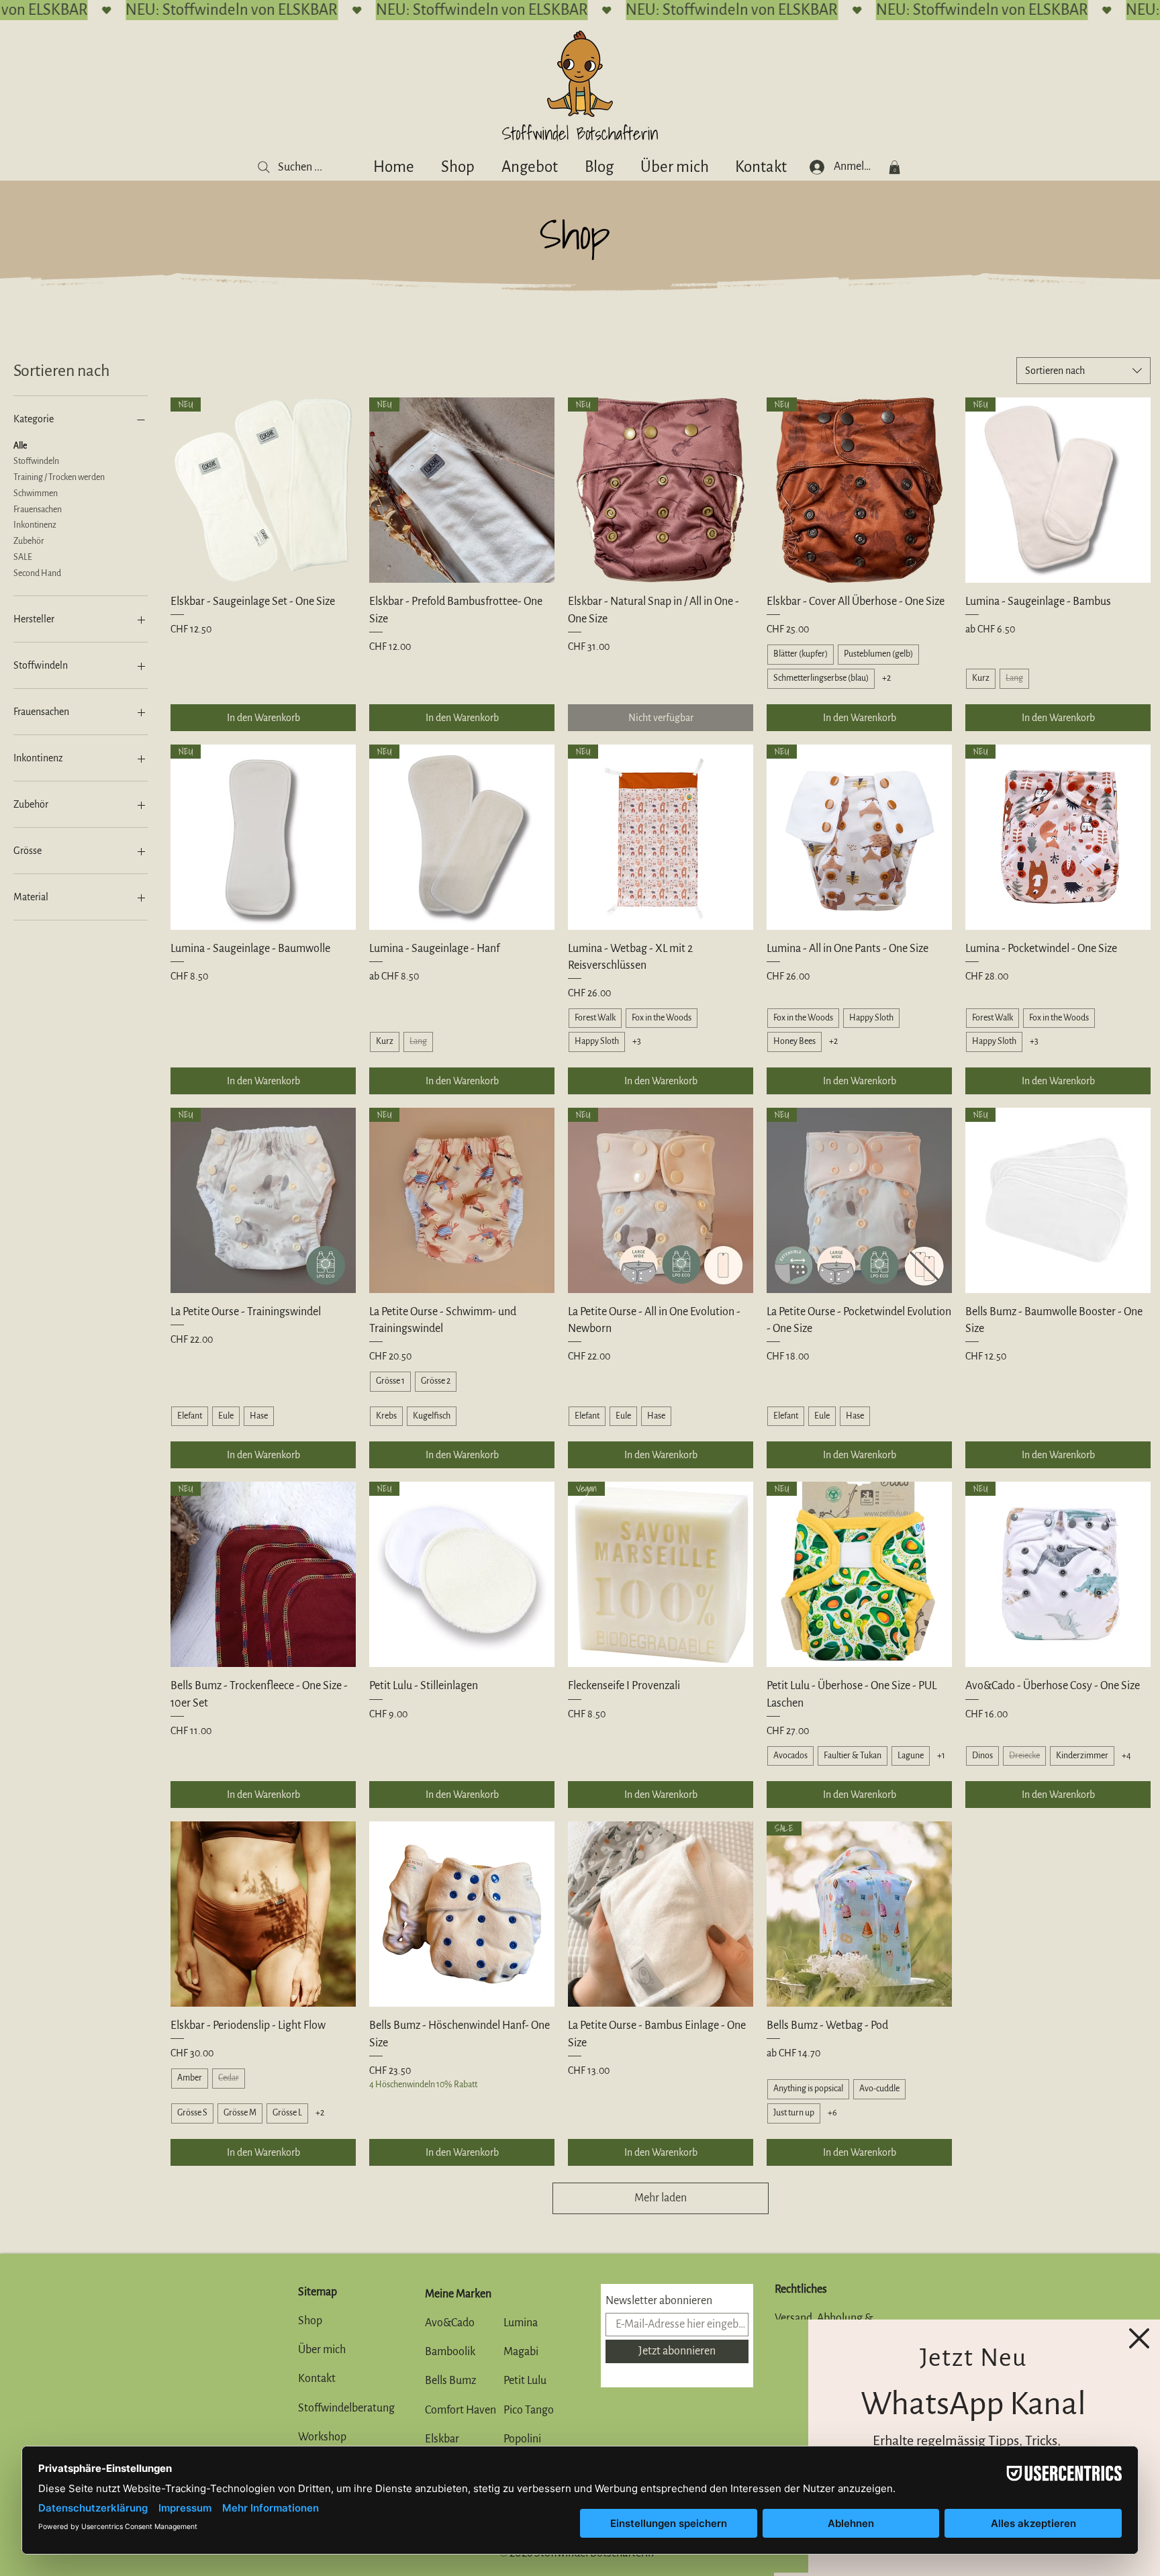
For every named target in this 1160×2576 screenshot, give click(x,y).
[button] (1139, 2338)
